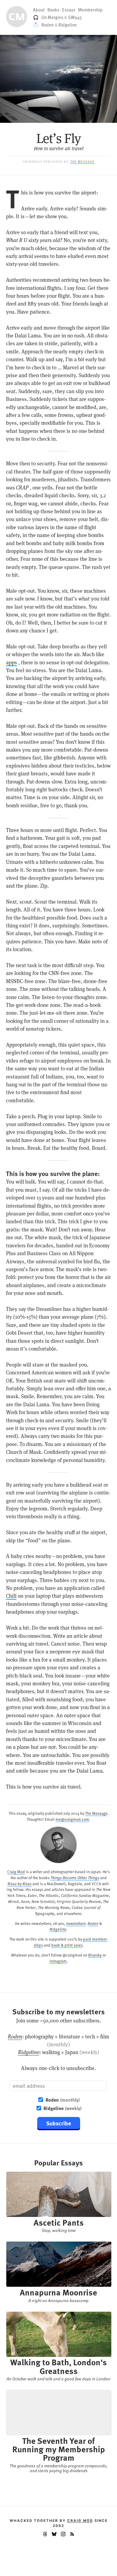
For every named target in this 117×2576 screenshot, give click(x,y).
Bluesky (95, 1955)
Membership (90, 10)
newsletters (76, 1923)
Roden (48, 25)
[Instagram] (63, 2535)
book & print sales (67, 1945)
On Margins (52, 17)
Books (53, 10)
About (39, 10)
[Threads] (45, 2535)
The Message (82, 161)
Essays (69, 10)
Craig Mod (16, 1871)
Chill (11, 1596)
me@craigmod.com (72, 1819)
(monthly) (63, 2100)
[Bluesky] (54, 2535)
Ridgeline (68, 25)
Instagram (58, 1961)
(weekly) (63, 2108)
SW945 (75, 17)
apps (12, 663)
